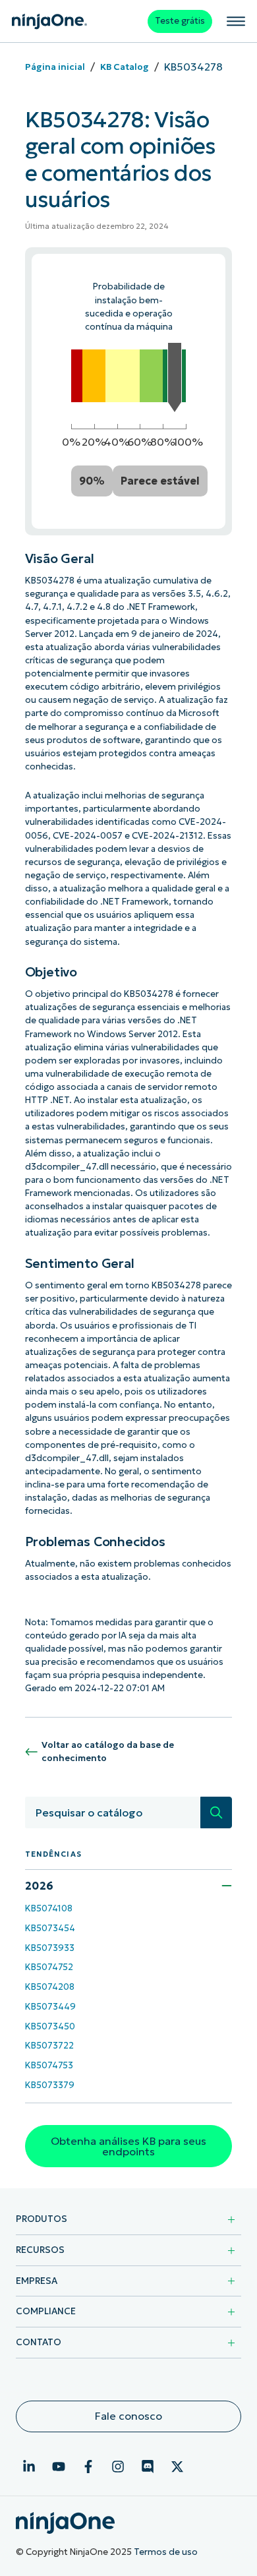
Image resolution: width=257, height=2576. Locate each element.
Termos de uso (166, 2552)
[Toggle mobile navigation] (236, 21)
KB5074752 (49, 1967)
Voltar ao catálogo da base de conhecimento (108, 1752)
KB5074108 (49, 1908)
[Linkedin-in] (29, 2467)
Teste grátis (180, 21)
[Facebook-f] (88, 2467)
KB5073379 (50, 2085)
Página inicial (55, 67)
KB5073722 (49, 2046)
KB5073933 (50, 1948)
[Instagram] (118, 2467)
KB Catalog (125, 67)
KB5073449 (50, 2007)
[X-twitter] (177, 2467)
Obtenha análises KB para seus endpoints (128, 2146)
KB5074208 (50, 1987)
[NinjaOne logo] (49, 21)
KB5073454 (50, 1928)
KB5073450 (50, 2026)
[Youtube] (59, 2467)
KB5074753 (49, 2065)
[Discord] (148, 2467)
